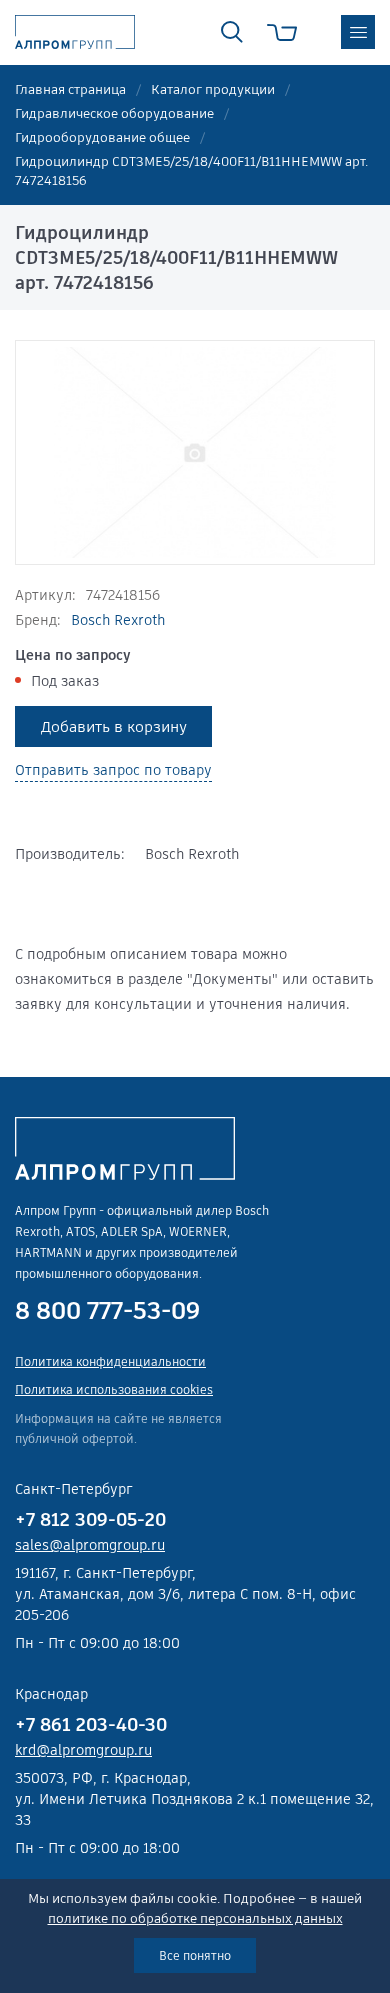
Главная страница (70, 89)
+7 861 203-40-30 (91, 1724)
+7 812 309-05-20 (90, 1519)
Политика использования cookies (114, 1389)
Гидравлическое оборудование (114, 113)
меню (358, 32)
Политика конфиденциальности (110, 1361)
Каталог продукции (213, 89)
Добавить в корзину (114, 726)
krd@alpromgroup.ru (83, 1750)
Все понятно (195, 1955)
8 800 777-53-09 (107, 1311)
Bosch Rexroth (118, 620)
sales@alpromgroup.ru (90, 1545)
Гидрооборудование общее (102, 137)
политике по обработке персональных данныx (195, 1918)
